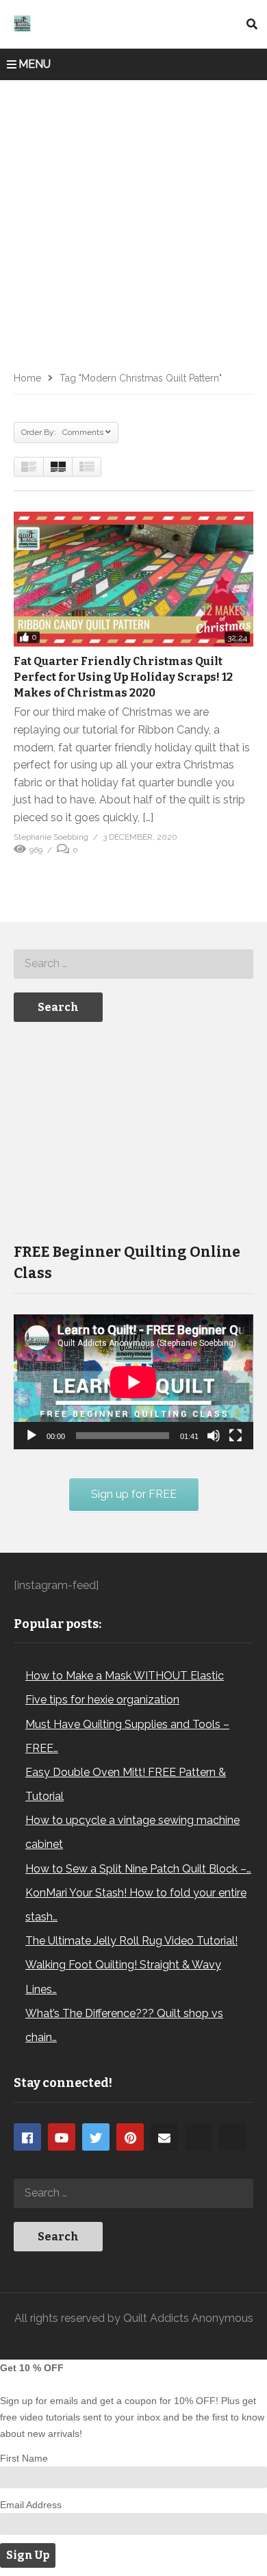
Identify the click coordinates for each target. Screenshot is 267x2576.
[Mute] (214, 1436)
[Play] (31, 1436)
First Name (24, 2458)
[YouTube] (62, 2137)
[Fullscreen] (236, 1436)
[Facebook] (27, 2137)
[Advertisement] (133, 221)
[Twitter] (96, 2137)
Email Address (31, 2505)
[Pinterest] (130, 2137)
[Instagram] (199, 2137)
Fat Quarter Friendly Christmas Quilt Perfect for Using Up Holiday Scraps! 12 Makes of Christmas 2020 (123, 677)
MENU (35, 64)
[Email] (164, 2137)
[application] (133, 1382)
